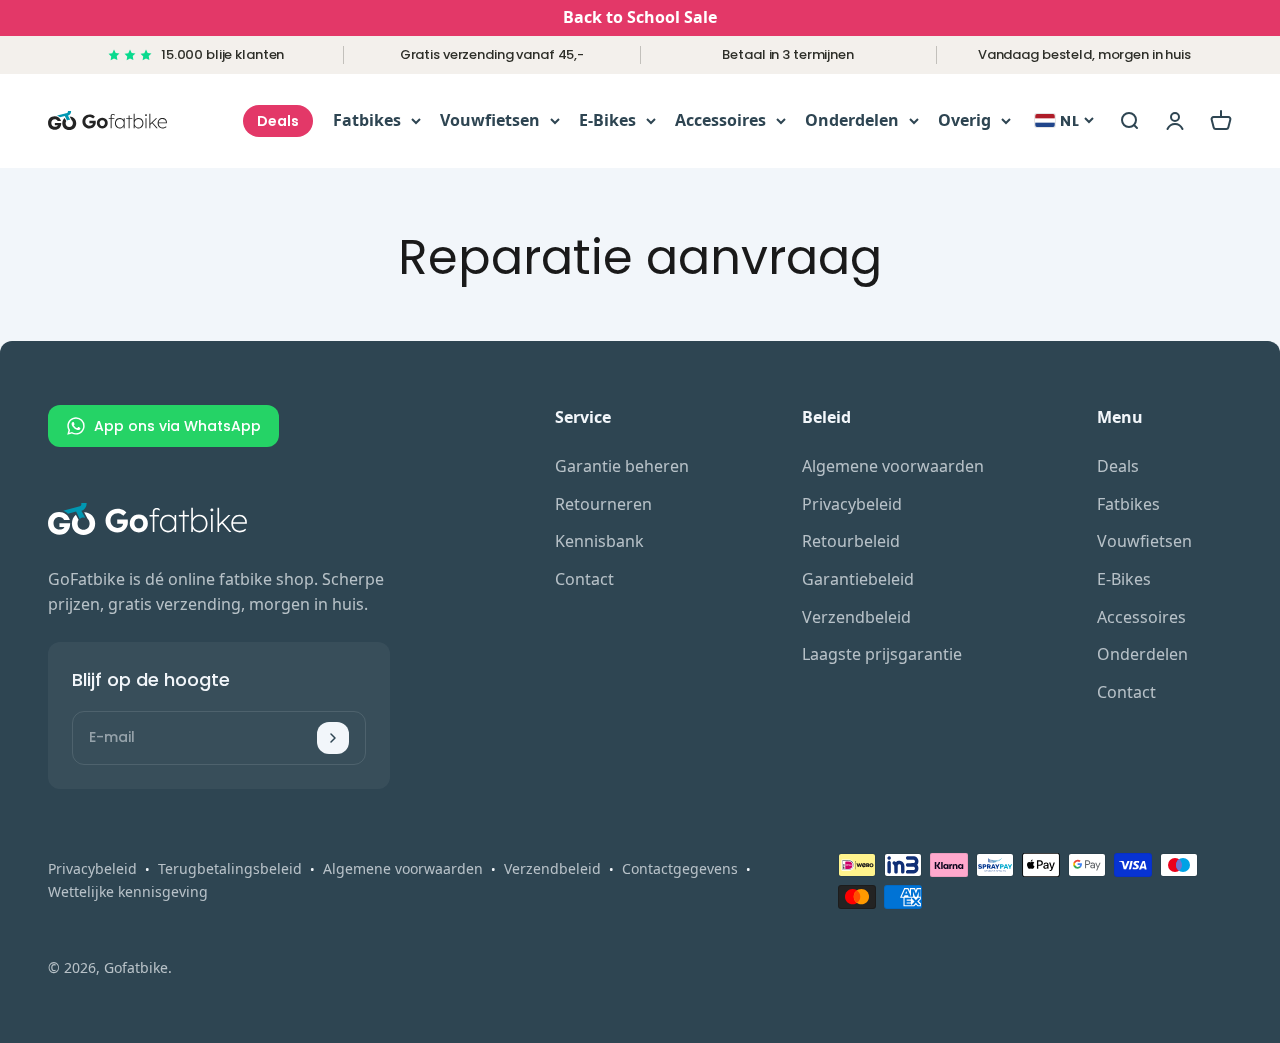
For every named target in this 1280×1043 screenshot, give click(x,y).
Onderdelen (852, 120)
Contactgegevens (680, 868)
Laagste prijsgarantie (882, 654)
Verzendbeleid (856, 617)
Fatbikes (367, 120)
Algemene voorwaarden (893, 466)
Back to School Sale (640, 17)
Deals (278, 121)
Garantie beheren (622, 466)
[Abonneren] (333, 738)
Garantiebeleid (858, 579)
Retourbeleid (851, 541)
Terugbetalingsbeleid (230, 868)
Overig (964, 120)
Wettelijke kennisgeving (128, 891)
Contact (584, 579)
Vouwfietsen (490, 120)
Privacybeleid (852, 504)
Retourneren (603, 504)
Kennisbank (599, 541)
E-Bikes (607, 120)
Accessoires (720, 120)
